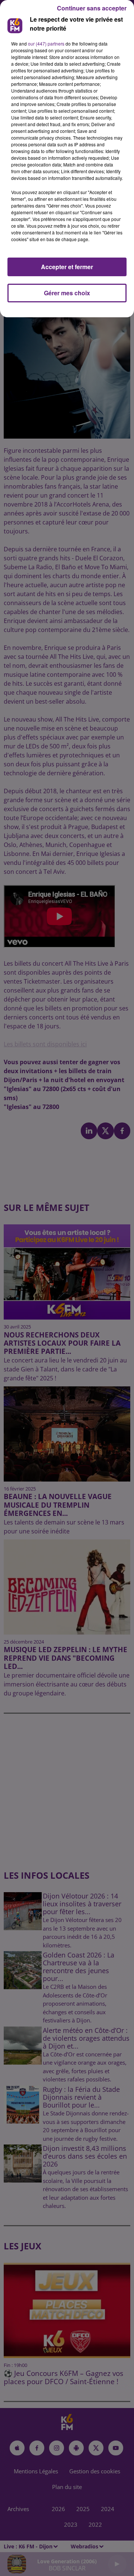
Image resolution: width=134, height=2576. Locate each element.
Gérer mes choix (67, 293)
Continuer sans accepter (92, 8)
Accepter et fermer (67, 267)
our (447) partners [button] (46, 43)
